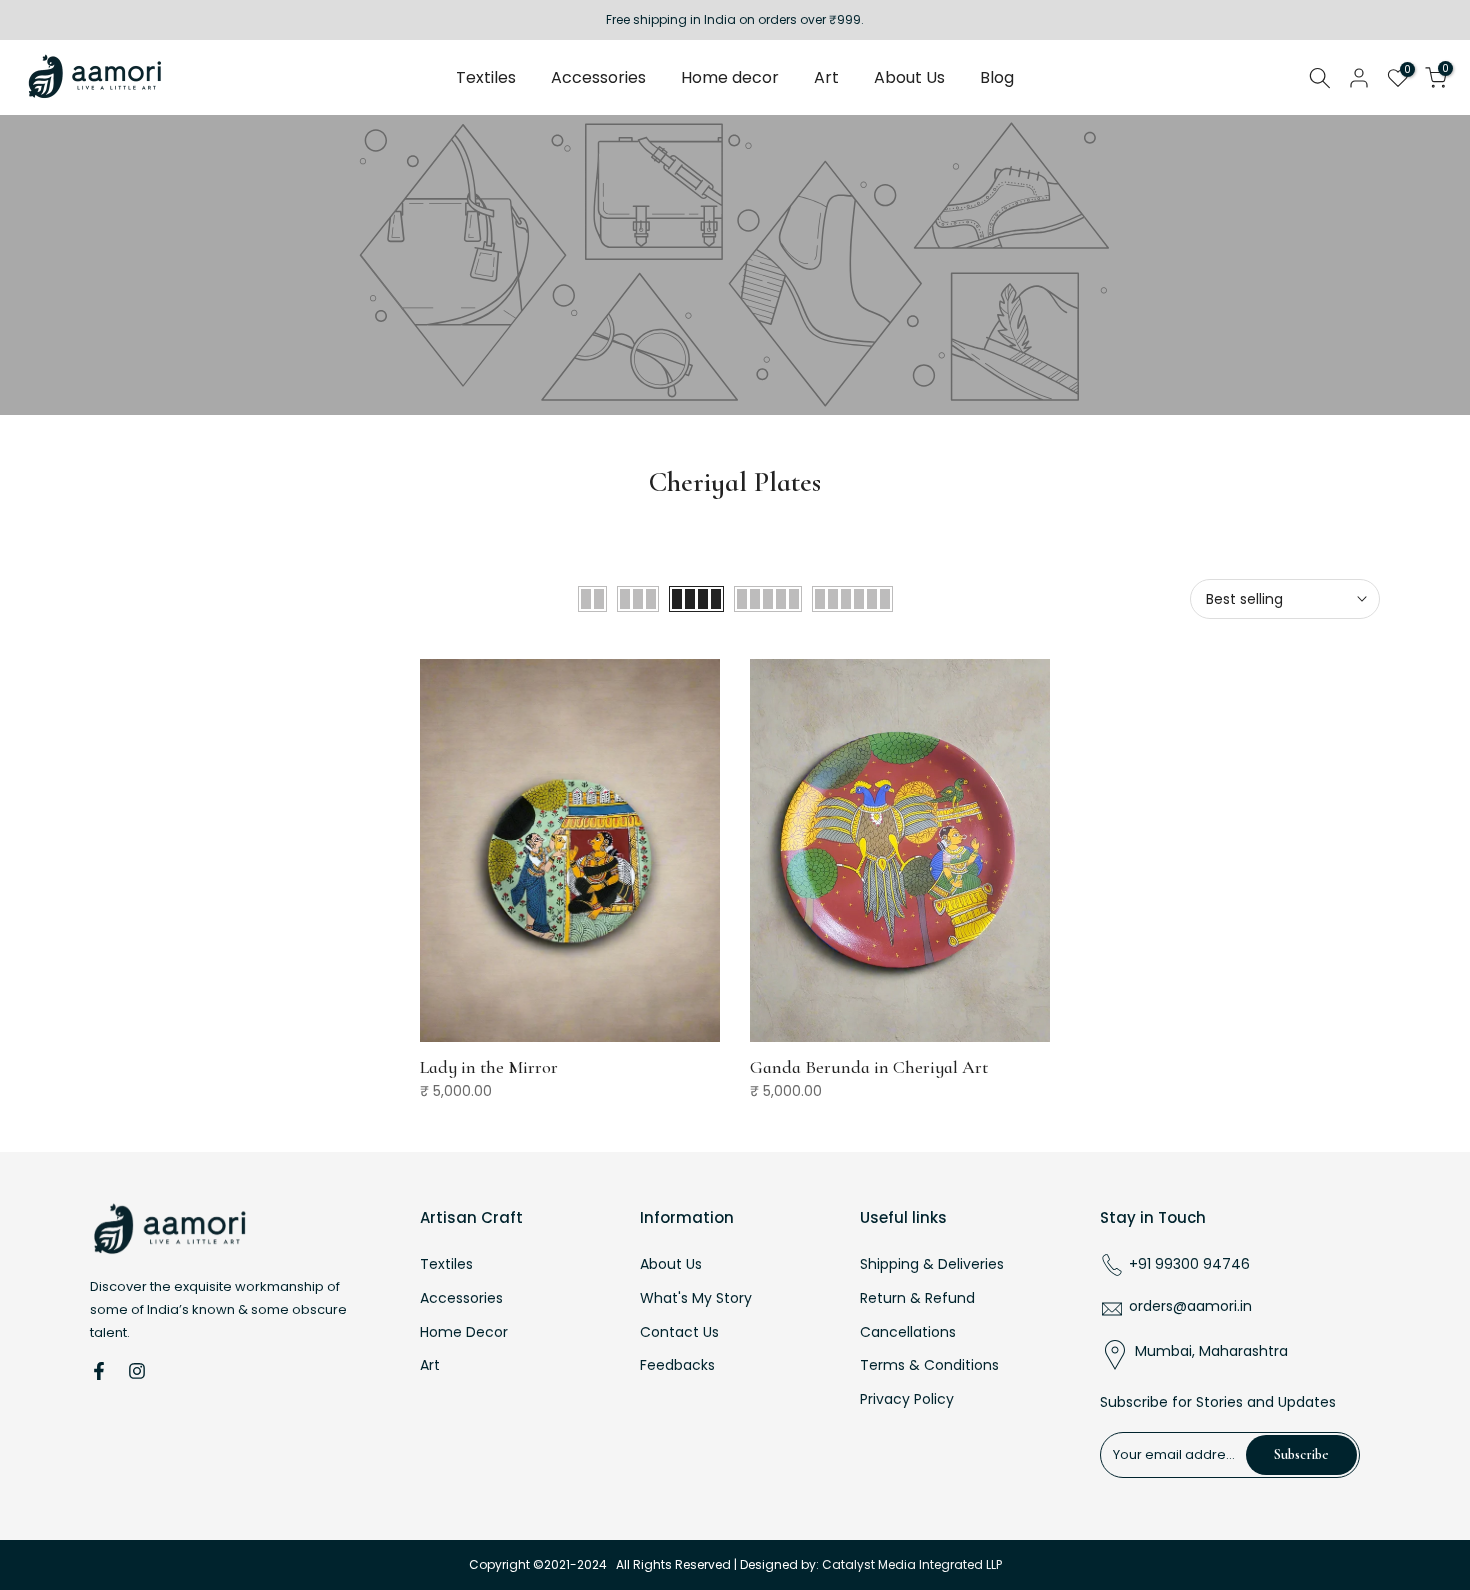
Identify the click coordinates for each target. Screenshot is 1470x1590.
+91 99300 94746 (1189, 1264)
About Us (909, 77)
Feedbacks (677, 1365)
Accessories (598, 77)
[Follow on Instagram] (137, 1371)
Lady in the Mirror (489, 1067)
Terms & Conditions (929, 1365)
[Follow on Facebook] (99, 1371)
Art (826, 77)
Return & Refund (917, 1298)
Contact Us (679, 1332)
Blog (997, 77)
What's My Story (696, 1298)
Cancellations (908, 1332)
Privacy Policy (907, 1399)
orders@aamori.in (1190, 1306)
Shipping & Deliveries (932, 1264)
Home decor (730, 77)
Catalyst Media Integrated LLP (912, 1565)
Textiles (486, 77)
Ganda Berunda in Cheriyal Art (869, 1067)
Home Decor (464, 1332)
